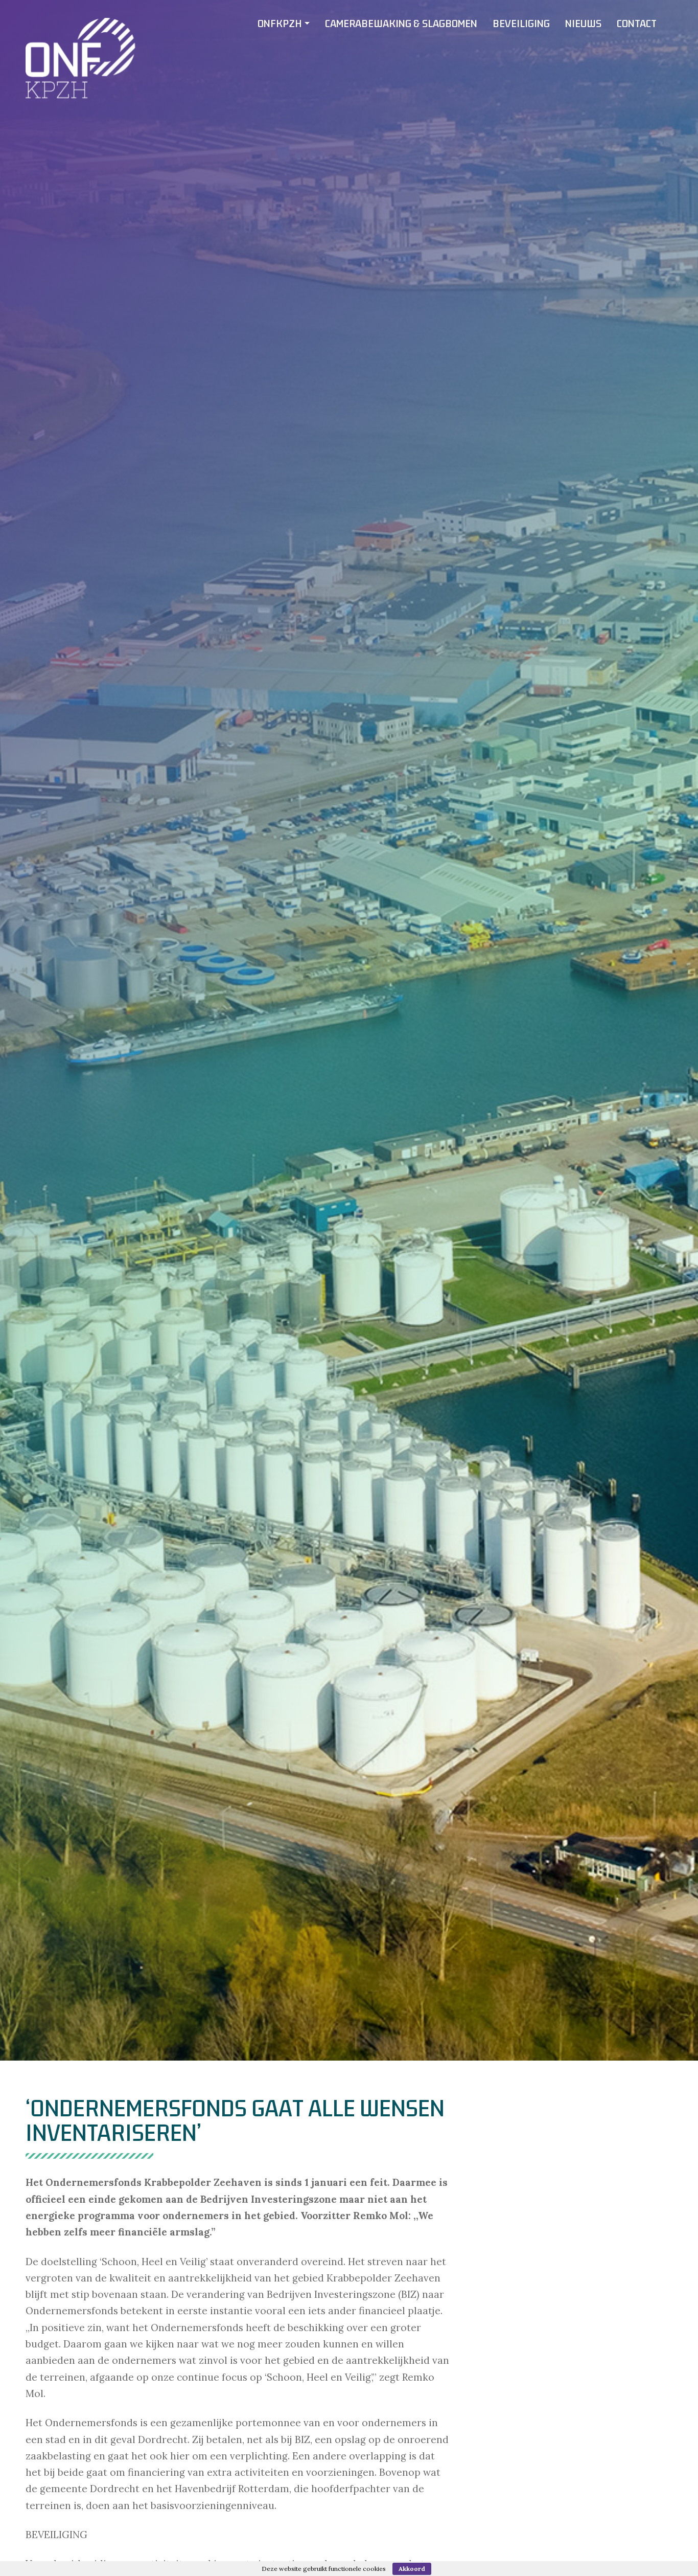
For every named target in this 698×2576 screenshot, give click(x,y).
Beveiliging (521, 24)
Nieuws (583, 24)
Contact (637, 24)
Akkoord (412, 2569)
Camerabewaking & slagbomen (401, 24)
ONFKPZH (280, 24)
